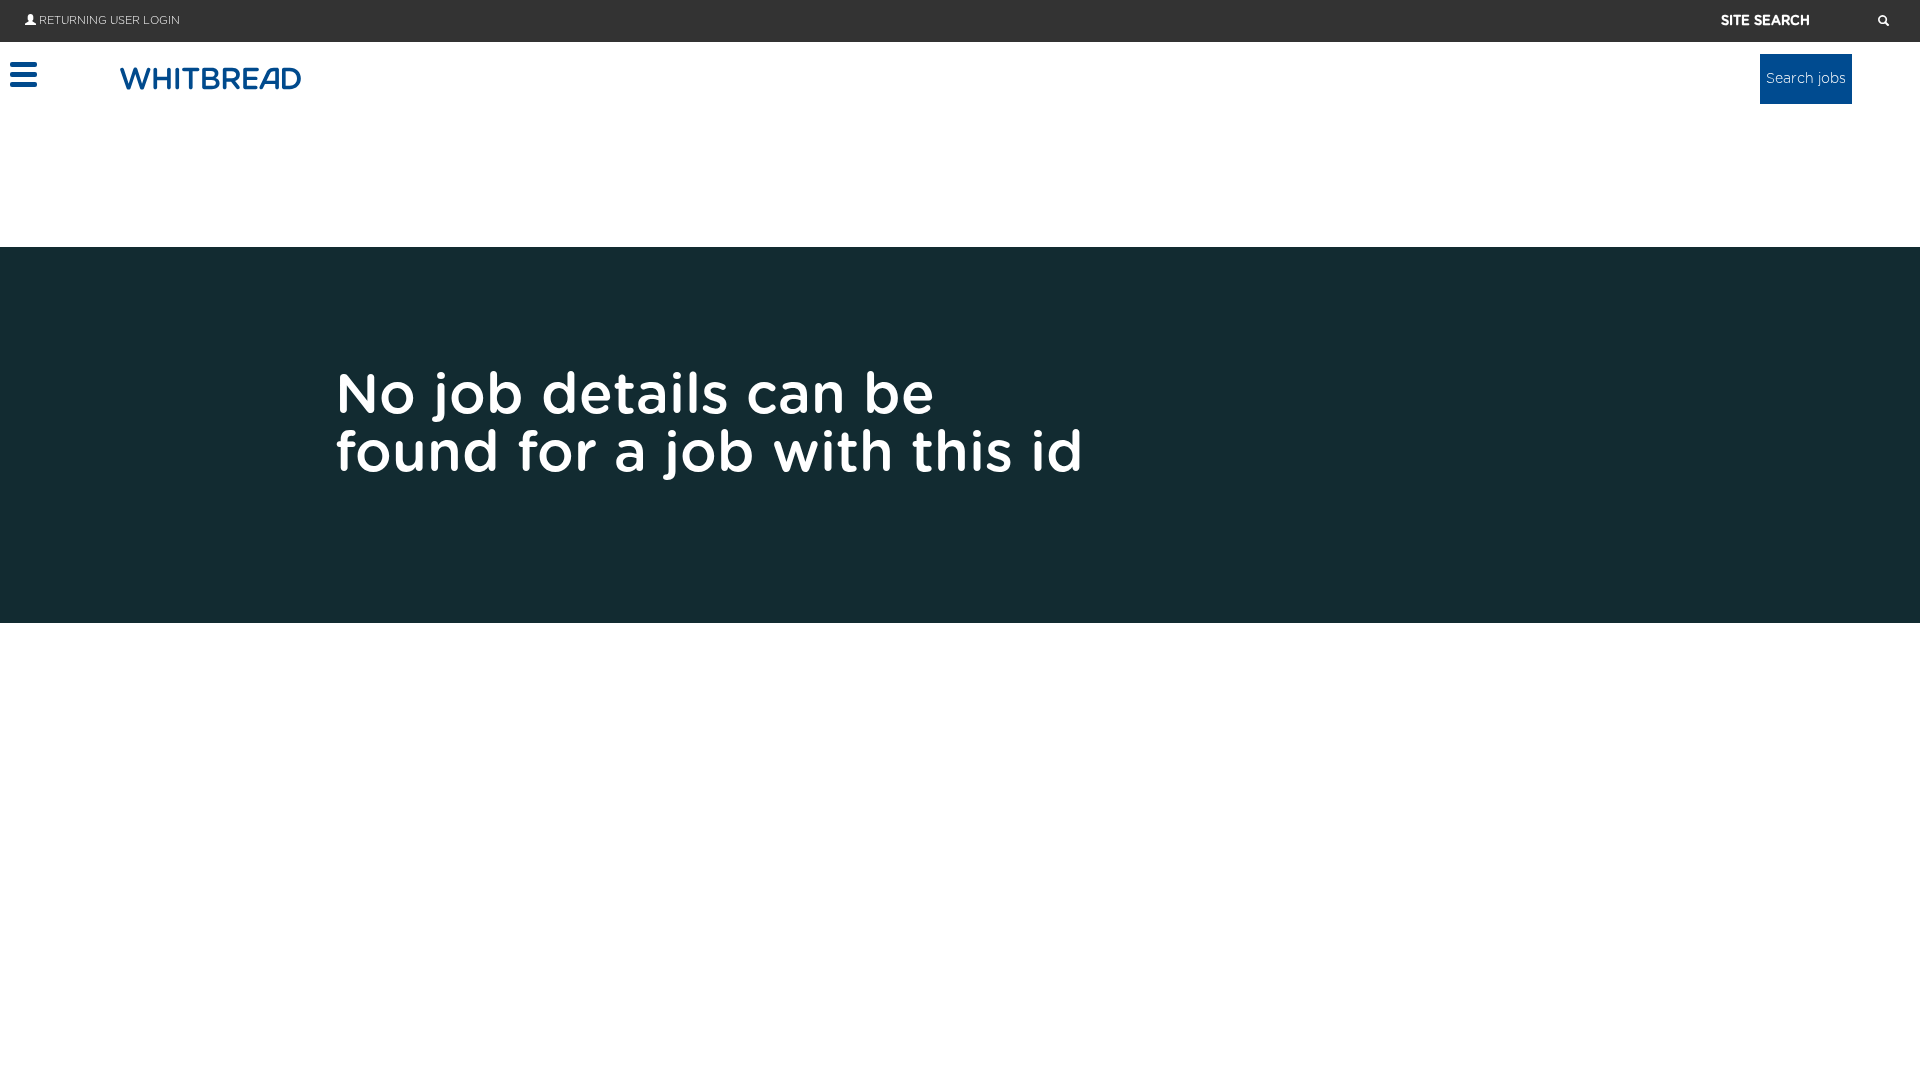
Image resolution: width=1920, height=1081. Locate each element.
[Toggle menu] (22, 74)
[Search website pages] (1883, 22)
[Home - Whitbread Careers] (210, 78)
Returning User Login (109, 20)
